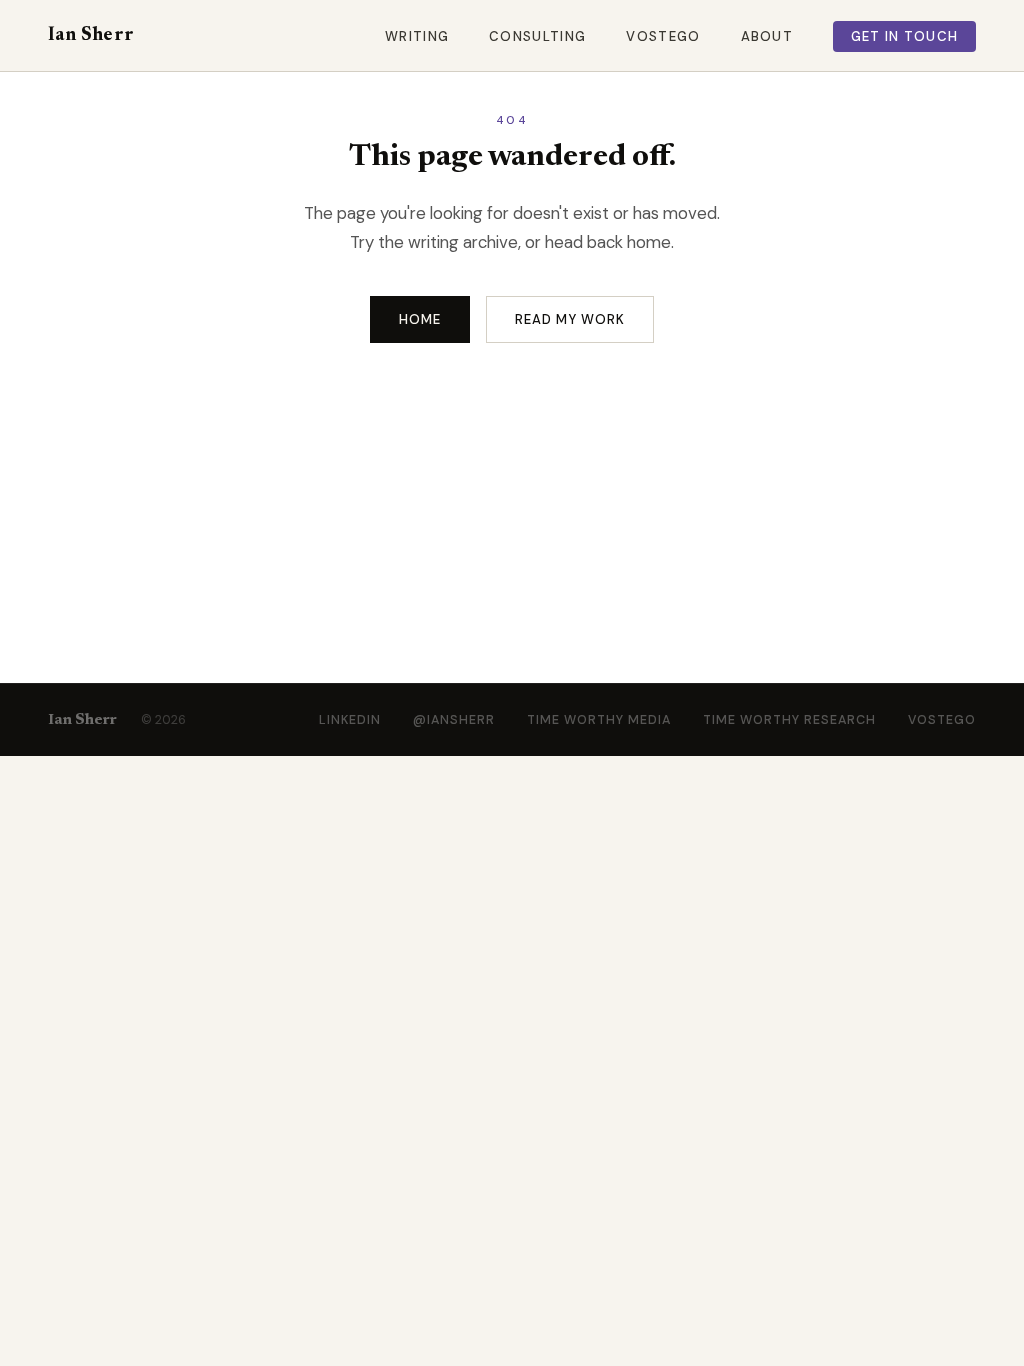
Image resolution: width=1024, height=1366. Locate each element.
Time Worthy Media (599, 720)
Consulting (537, 36)
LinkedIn (350, 720)
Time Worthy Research (789, 720)
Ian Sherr (91, 35)
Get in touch (905, 36)
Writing (417, 36)
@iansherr (454, 720)
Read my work (570, 319)
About (767, 36)
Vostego (663, 36)
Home (420, 319)
